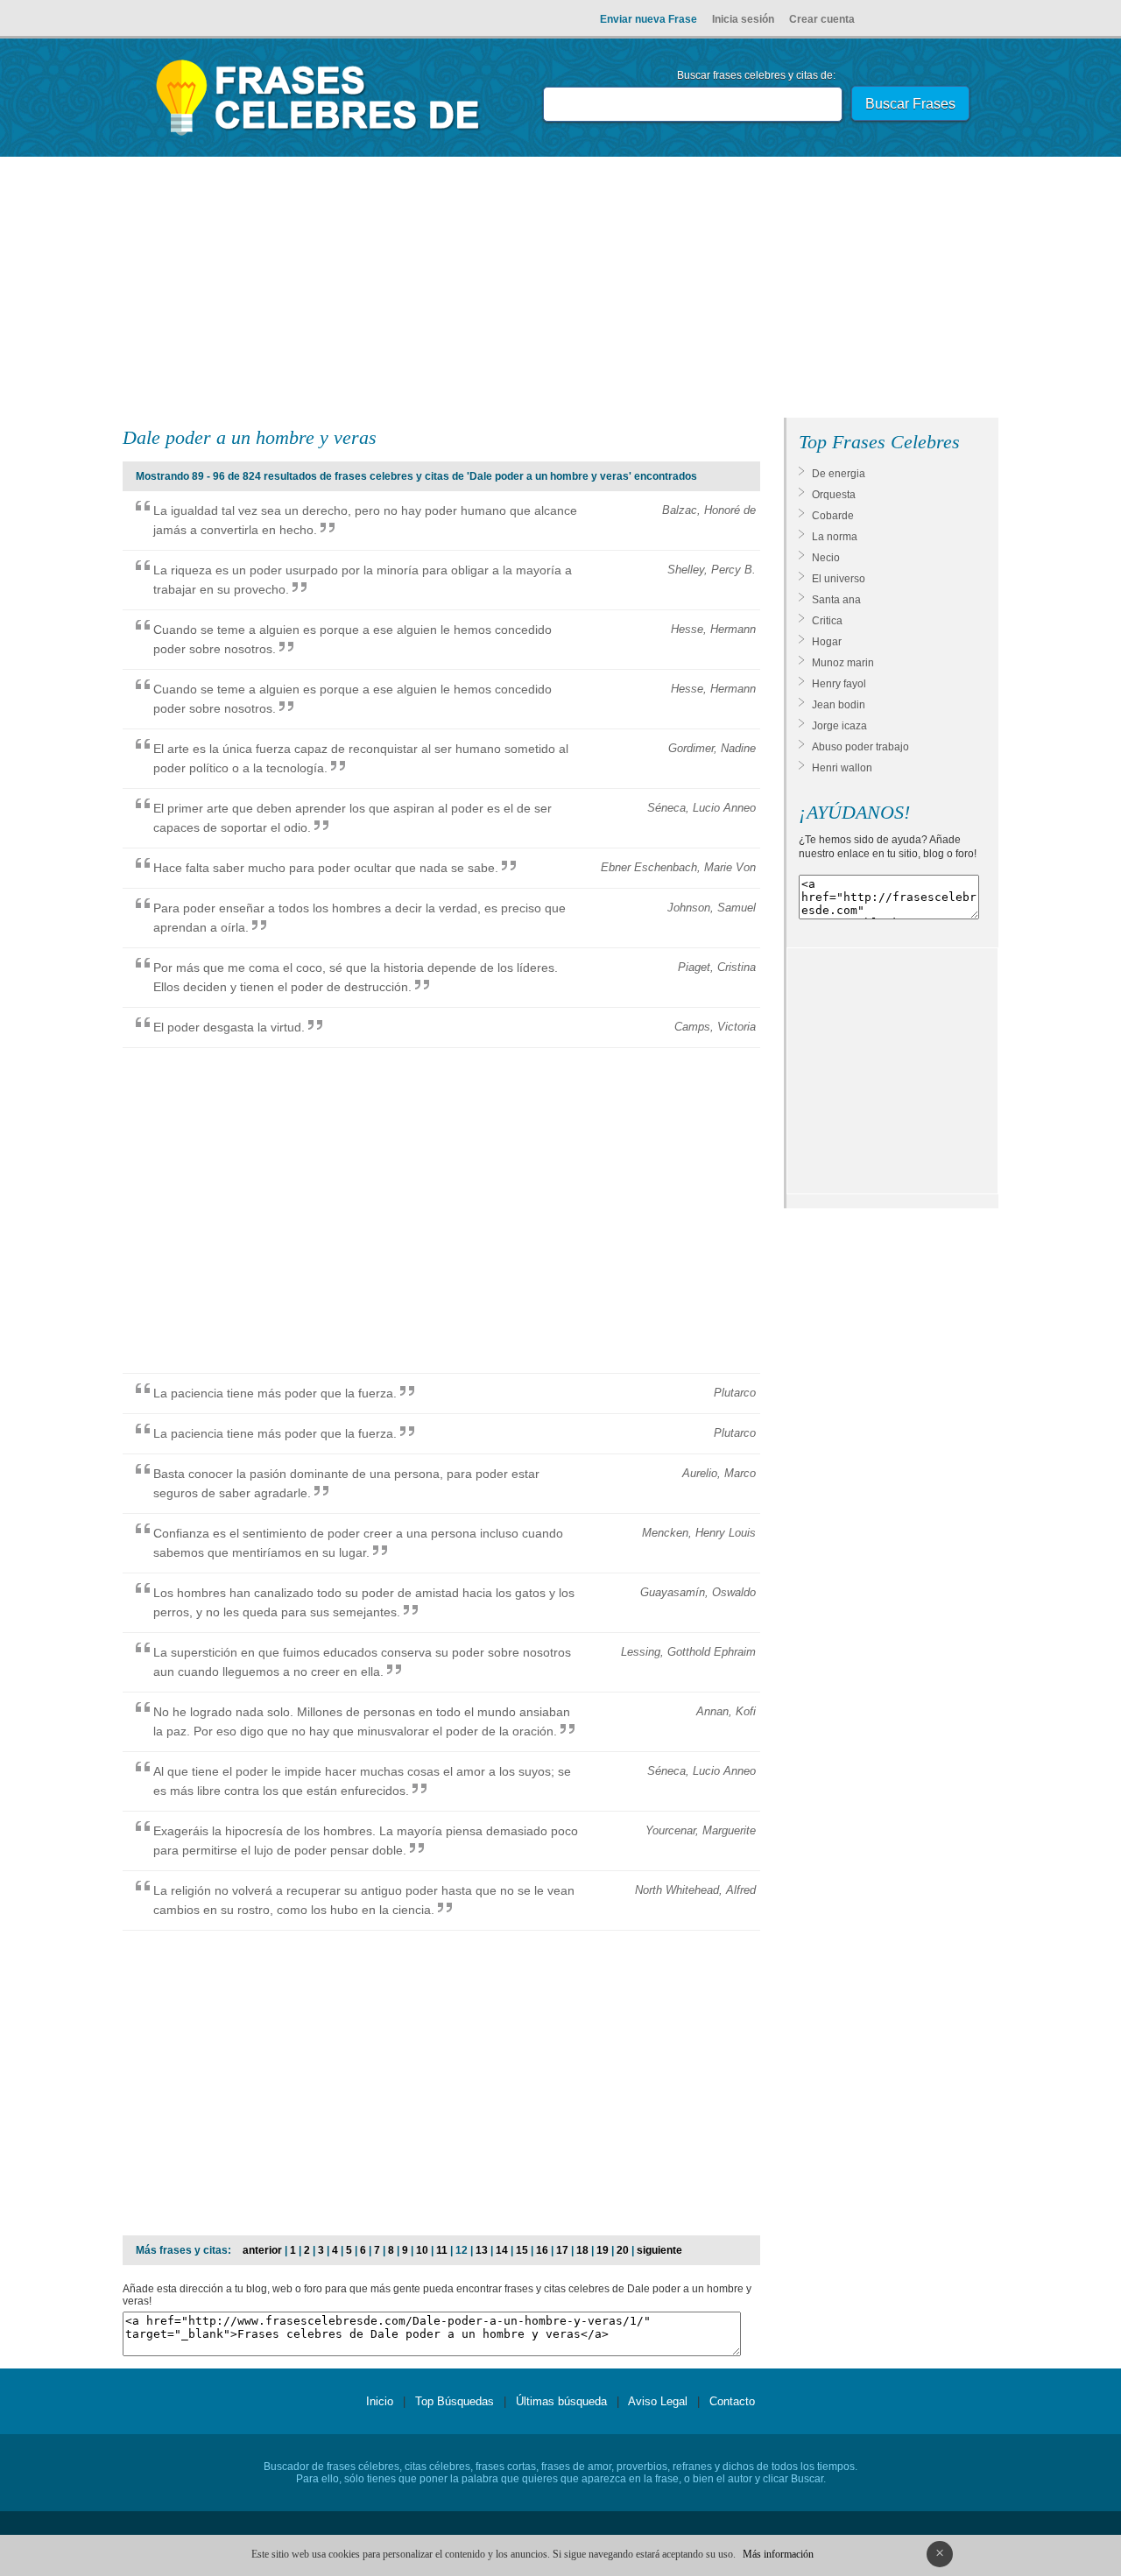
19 (603, 2250)
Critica (827, 621)
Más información (778, 2554)
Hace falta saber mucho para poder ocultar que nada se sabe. (326, 868)
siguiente (659, 2250)
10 (422, 2250)
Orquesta (834, 495)
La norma (835, 537)
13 (482, 2250)
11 (442, 2250)
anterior (262, 2250)
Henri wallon (842, 768)
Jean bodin (839, 705)
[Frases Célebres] (318, 136)
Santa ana (836, 600)
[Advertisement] (560, 291)
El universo (839, 579)
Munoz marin (843, 663)
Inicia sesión (743, 19)
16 (542, 2250)
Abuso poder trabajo (860, 747)
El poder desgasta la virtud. (229, 1027)
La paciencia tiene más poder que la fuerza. (275, 1393)
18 (582, 2250)
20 (623, 2250)
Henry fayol (839, 684)
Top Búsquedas (455, 2401)
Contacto (732, 2401)
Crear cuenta (822, 19)
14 (502, 2250)
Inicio (380, 2401)
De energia (839, 474)
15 (522, 2250)
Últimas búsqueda (561, 2401)
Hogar (827, 642)
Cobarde (833, 516)
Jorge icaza (839, 726)
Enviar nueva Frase (649, 19)
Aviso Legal (658, 2401)
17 (562, 2250)
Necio (826, 558)
